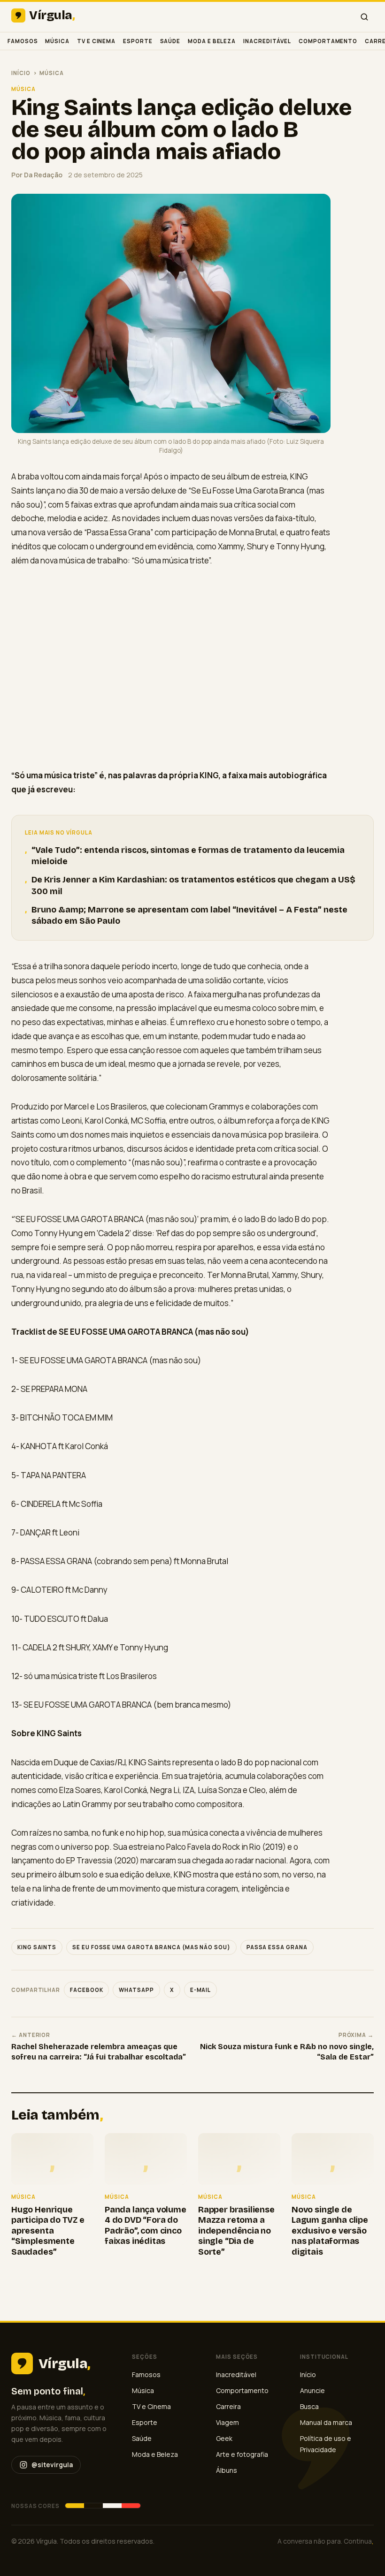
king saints (37, 1947)
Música (57, 41)
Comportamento (328, 41)
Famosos (23, 41)
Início (21, 73)
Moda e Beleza (212, 41)
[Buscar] (364, 17)
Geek (224, 2438)
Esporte (138, 41)
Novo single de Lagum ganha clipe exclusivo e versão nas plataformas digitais (330, 2231)
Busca (309, 2406)
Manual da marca (326, 2422)
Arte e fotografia (242, 2454)
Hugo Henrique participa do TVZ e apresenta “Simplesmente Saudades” (48, 2231)
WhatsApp (136, 1990)
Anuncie (312, 2390)
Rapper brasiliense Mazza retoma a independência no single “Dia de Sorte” (236, 2231)
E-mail (201, 1990)
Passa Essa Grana (277, 1947)
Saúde (170, 41)
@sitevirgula (52, 2465)
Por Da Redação (37, 175)
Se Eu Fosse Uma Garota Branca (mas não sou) (151, 1947)
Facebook (86, 1990)
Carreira (228, 2406)
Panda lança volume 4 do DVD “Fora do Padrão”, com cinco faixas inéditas (146, 2226)
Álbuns (227, 2470)
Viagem (227, 2422)
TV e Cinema (96, 41)
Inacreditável (267, 41)
